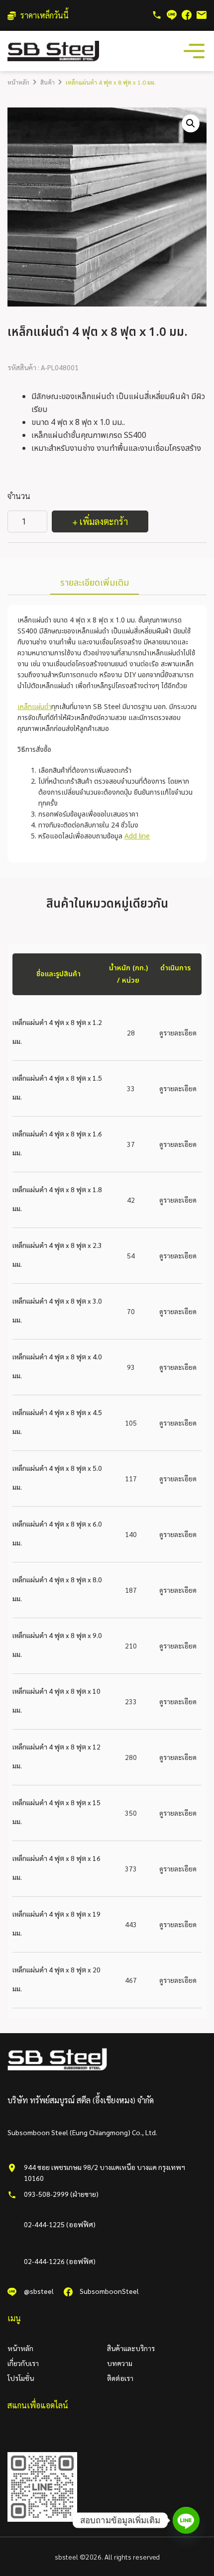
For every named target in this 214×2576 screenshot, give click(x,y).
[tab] (95, 584)
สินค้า (48, 82)
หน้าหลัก (18, 82)
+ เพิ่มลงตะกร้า (100, 521)
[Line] (186, 2520)
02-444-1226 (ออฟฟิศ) (60, 2261)
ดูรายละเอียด (178, 1032)
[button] (191, 123)
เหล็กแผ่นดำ (34, 707)
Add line (137, 836)
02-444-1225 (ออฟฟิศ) (60, 2224)
